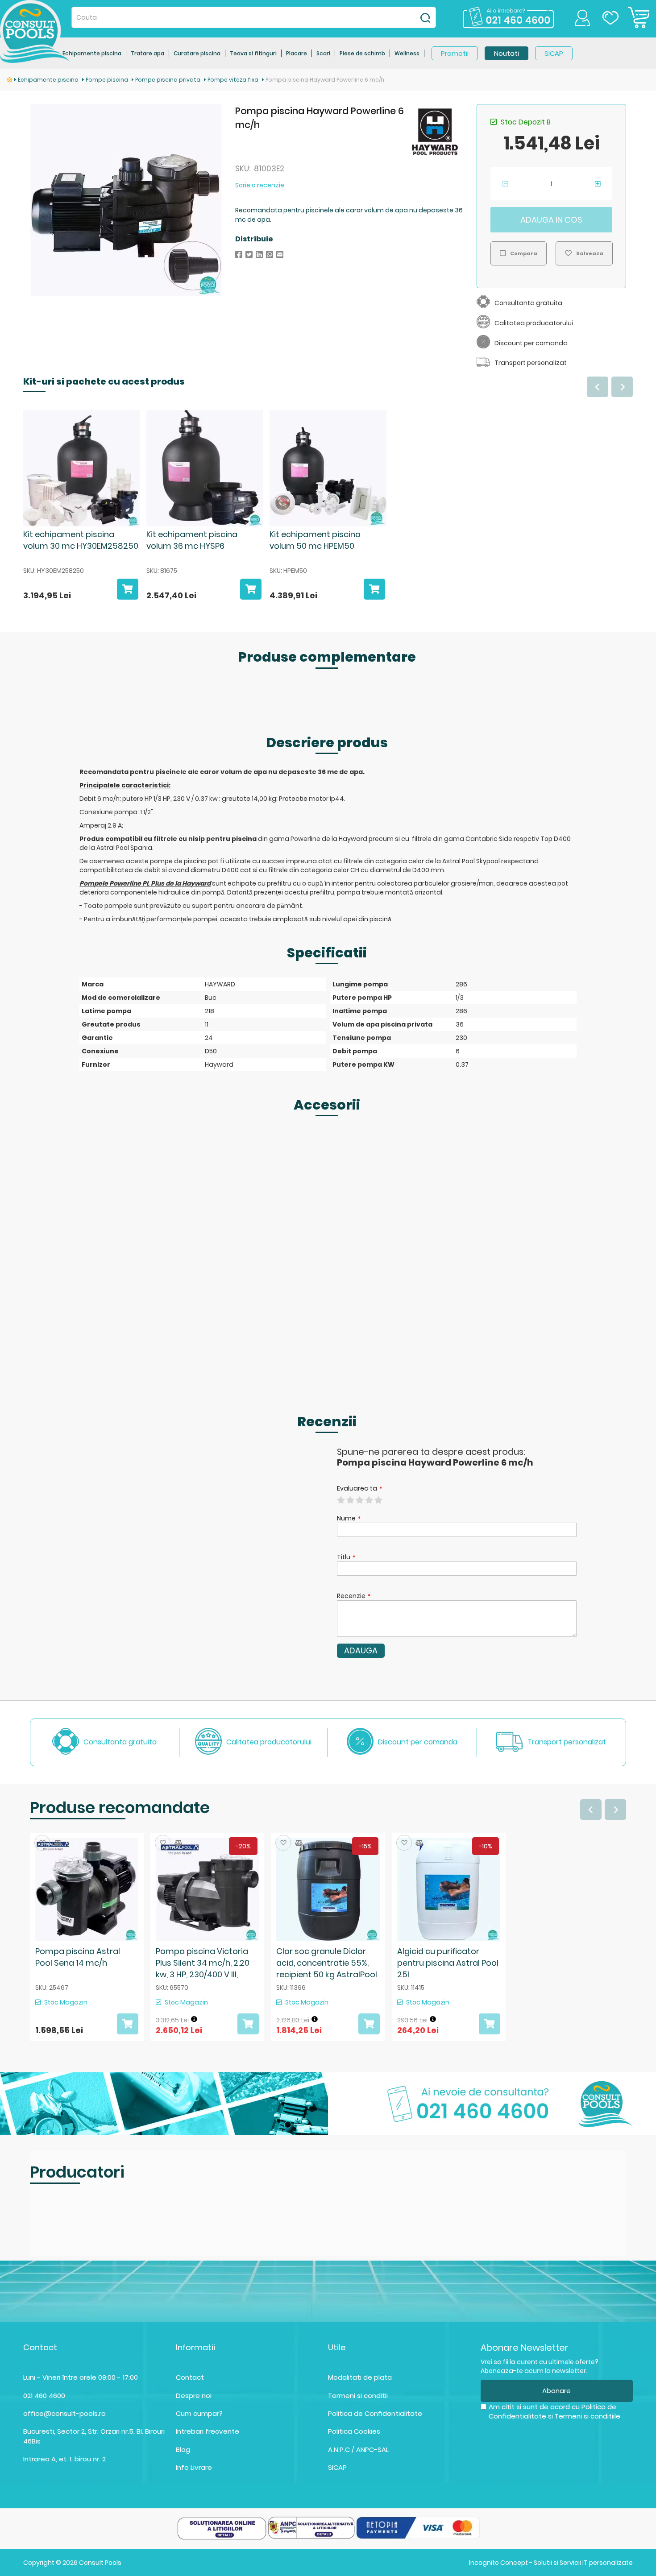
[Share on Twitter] (249, 255)
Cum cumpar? (199, 2413)
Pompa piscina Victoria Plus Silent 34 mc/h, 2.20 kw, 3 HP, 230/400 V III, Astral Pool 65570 (203, 1968)
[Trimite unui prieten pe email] (280, 255)
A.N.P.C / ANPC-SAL (358, 2450)
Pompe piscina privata (168, 80)
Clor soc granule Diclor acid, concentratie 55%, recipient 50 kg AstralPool (327, 1963)
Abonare (556, 2391)
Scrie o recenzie (260, 185)
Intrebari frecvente (208, 2431)
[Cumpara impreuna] (128, 591)
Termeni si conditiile (587, 2416)
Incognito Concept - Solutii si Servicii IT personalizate (551, 2563)
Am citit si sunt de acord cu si (554, 2411)
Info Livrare (194, 2467)
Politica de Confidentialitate (375, 2413)
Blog (183, 2450)
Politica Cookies (354, 2431)
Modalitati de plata (360, 2377)
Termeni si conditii (358, 2396)
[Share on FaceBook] (239, 255)
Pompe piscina (108, 80)
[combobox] (254, 17)
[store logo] (35, 31)
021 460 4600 (44, 2396)
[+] (598, 184)
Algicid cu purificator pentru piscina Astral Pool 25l (448, 1963)
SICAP (337, 2467)
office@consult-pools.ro (64, 2413)
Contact (190, 2377)
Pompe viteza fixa (234, 80)
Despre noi (194, 2396)
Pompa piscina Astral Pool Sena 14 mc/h (78, 1957)
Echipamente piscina (49, 80)
